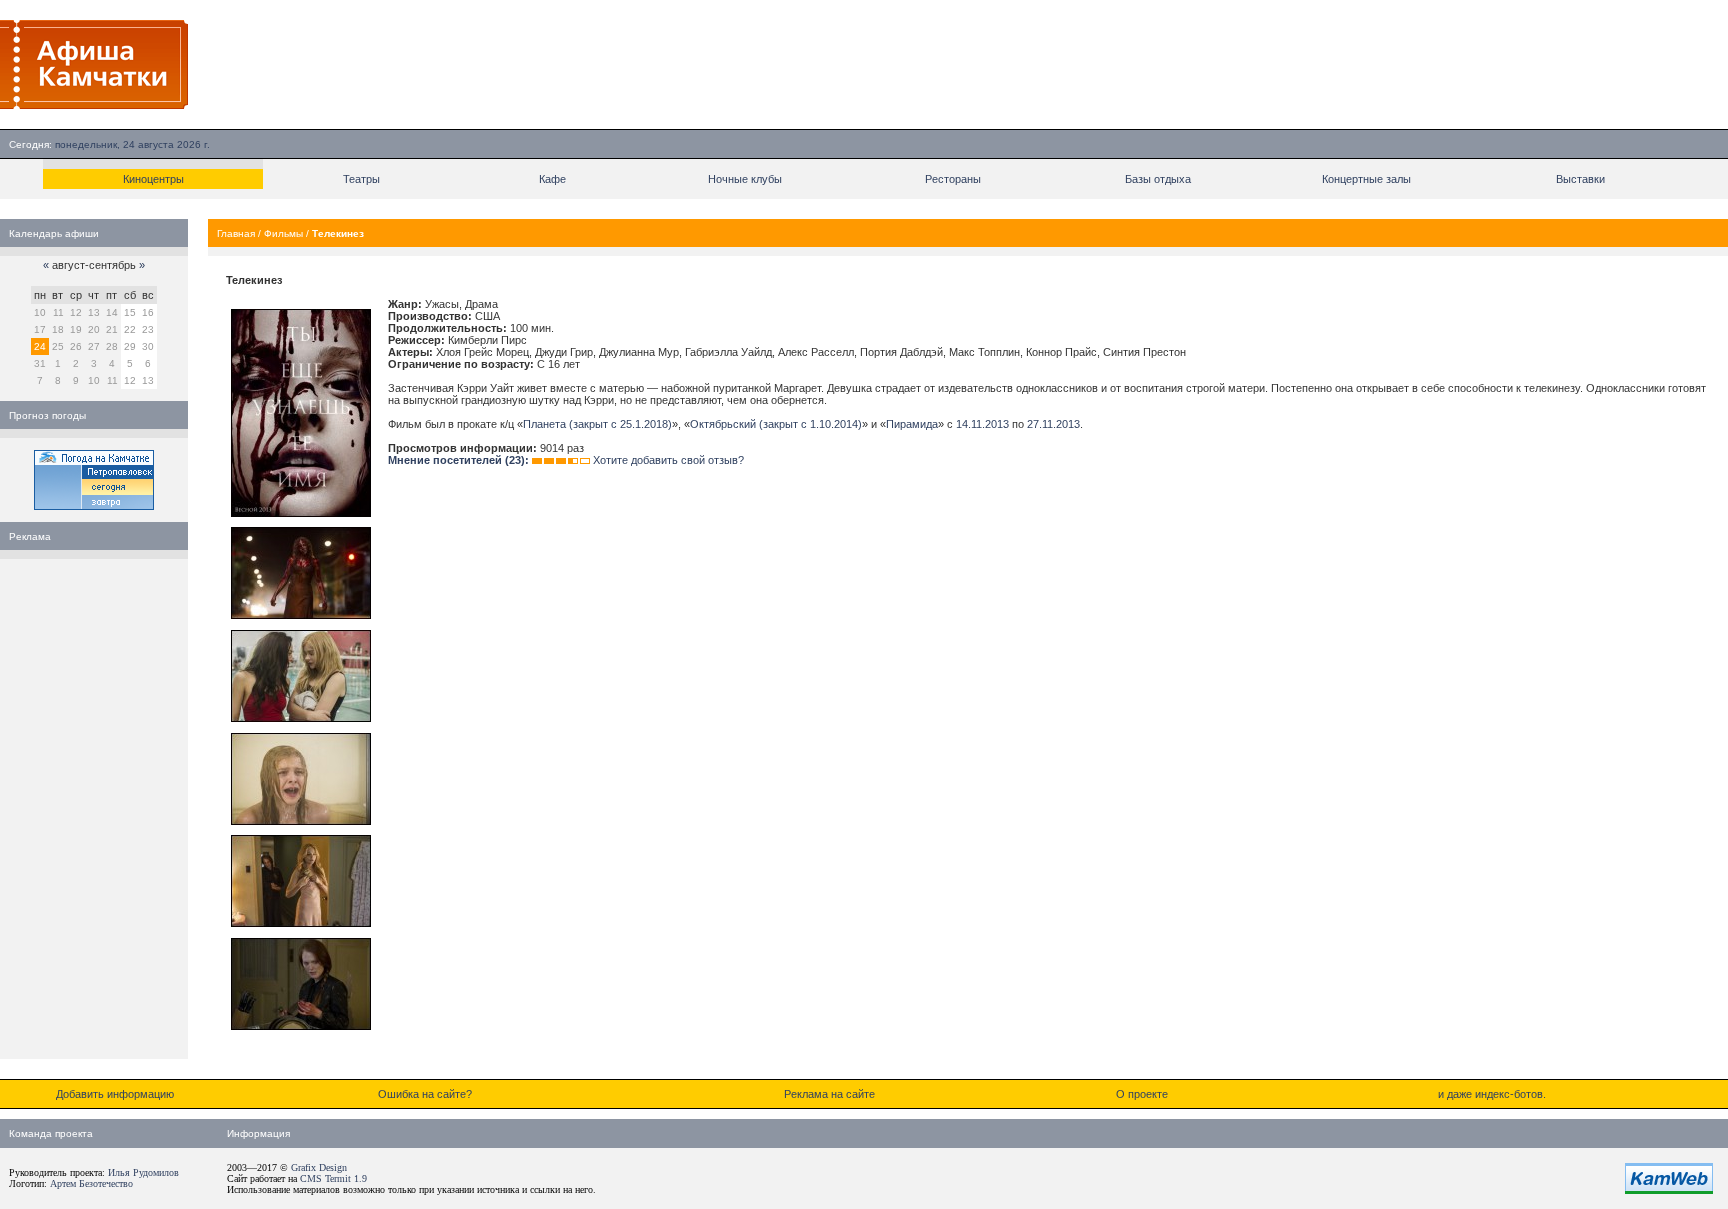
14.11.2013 (982, 424)
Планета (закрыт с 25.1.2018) (597, 424)
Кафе (552, 179)
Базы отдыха (1158, 179)
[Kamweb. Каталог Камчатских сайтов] (1669, 1190)
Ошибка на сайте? (425, 1094)
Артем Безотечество (91, 1183)
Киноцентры (153, 179)
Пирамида (912, 424)
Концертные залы (1366, 179)
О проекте (1142, 1094)
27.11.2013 (1053, 424)
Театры (361, 179)
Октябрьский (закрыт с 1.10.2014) (776, 424)
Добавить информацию (115, 1094)
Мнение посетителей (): (458, 460)
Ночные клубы (745, 179)
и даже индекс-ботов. (1492, 1094)
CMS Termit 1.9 (333, 1178)
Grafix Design (319, 1167)
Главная (236, 233)
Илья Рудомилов (143, 1172)
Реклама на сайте (829, 1094)
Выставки (1580, 179)
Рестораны (953, 179)
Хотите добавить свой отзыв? (668, 460)
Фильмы (283, 233)
